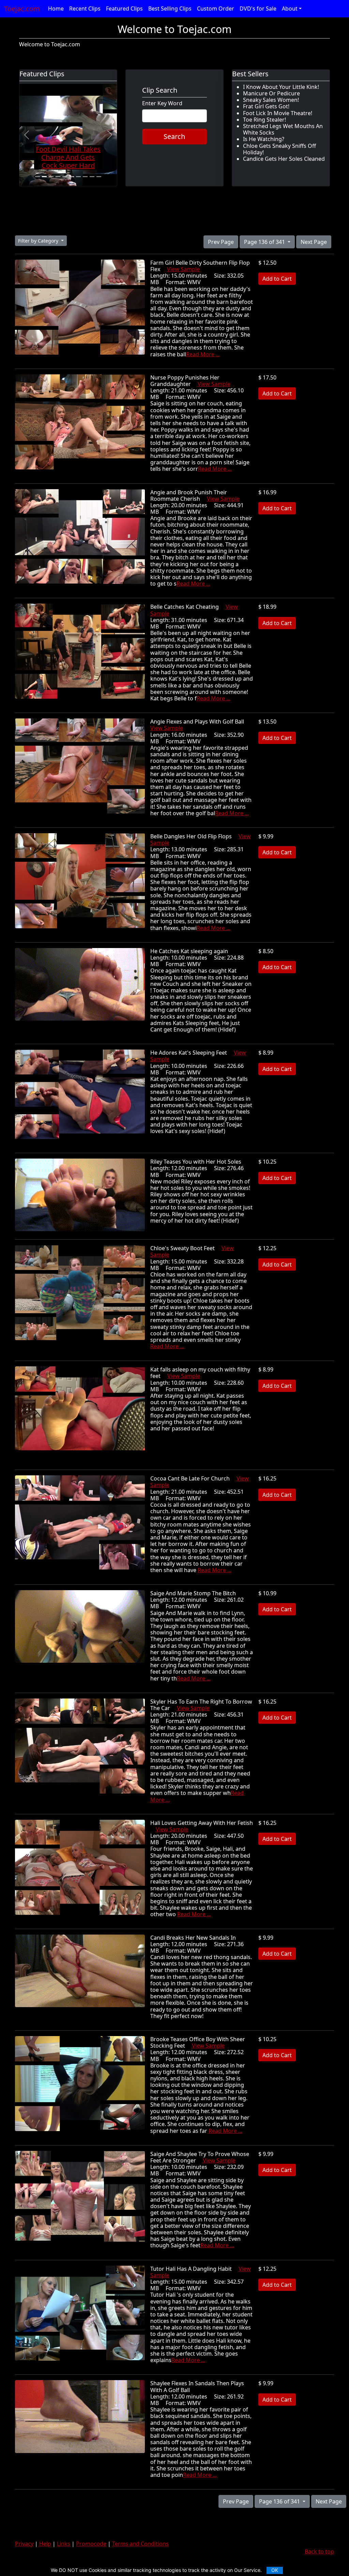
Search (174, 136)
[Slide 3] (51, 177)
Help (45, 2544)
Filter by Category (39, 241)
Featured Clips (124, 9)
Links (64, 2544)
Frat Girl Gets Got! (266, 106)
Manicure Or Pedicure (271, 93)
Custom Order (216, 9)
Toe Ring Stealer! (264, 120)
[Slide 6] (72, 177)
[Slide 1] (37, 177)
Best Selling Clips (170, 9)
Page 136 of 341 (265, 242)
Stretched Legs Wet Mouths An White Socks (283, 129)
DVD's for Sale (258, 9)
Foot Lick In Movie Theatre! (278, 113)
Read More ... (203, 354)
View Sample (183, 269)
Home (56, 9)
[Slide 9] (92, 177)
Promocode (91, 2544)
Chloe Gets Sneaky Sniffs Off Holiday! (279, 149)
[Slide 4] (58, 177)
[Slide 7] (78, 177)
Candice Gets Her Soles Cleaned (284, 159)
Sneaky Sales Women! (271, 100)
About (290, 9)
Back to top (319, 2551)
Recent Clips (85, 9)
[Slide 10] (99, 177)
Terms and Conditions (140, 2544)
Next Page (314, 242)
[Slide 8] (85, 177)
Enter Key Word (162, 103)
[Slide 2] (44, 177)
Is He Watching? (264, 139)
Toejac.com (22, 9)
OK (275, 2570)
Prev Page (221, 242)
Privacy (24, 2544)
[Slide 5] (65, 177)
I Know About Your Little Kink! (281, 87)
